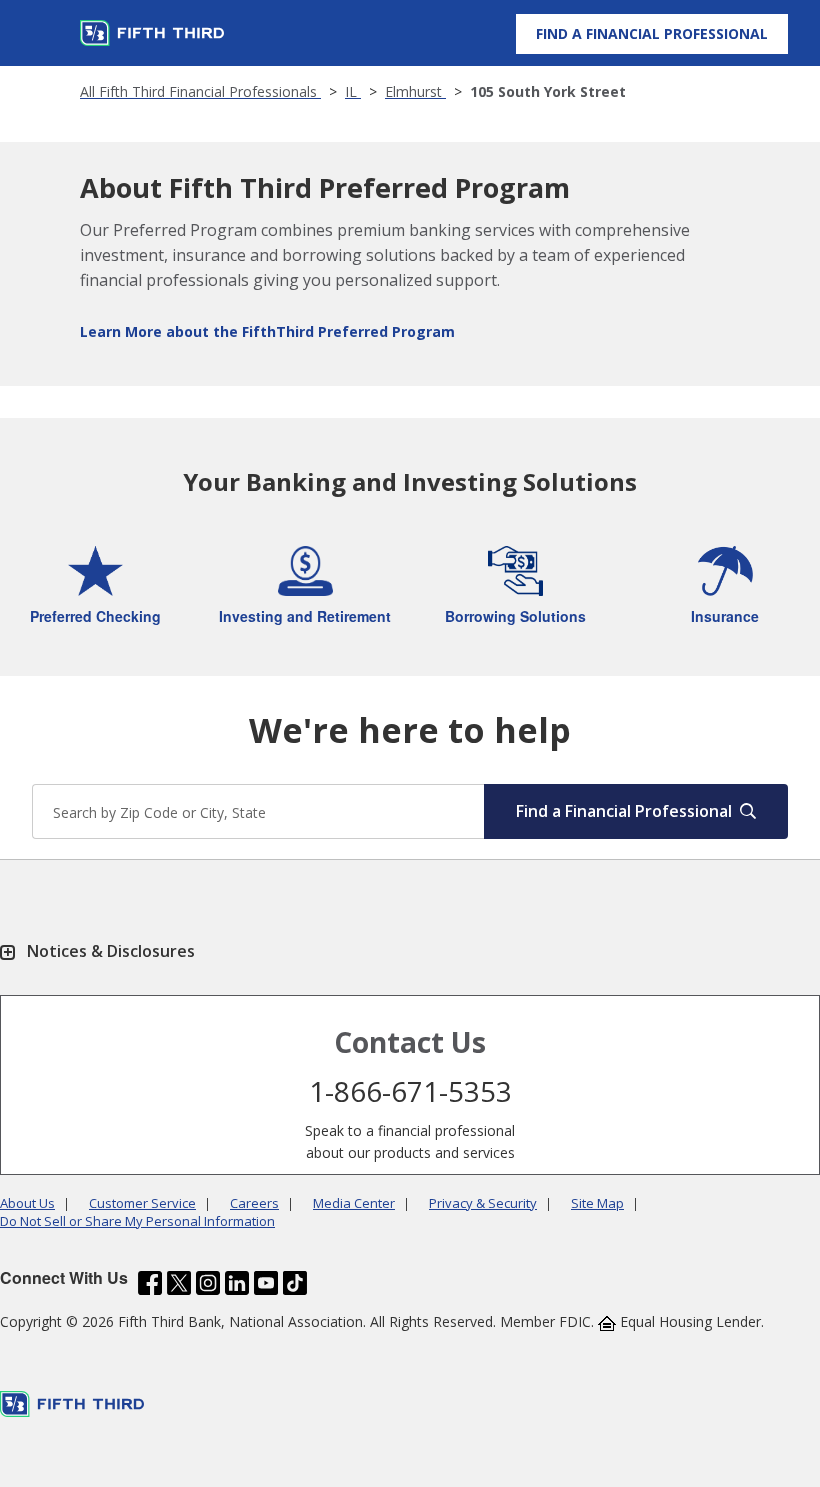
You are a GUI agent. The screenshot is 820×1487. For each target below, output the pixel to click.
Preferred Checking (95, 616)
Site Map (597, 1203)
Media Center (354, 1203)
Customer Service (142, 1203)
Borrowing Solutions (515, 616)
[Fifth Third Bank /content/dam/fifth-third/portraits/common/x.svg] (179, 1283)
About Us (27, 1203)
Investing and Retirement (305, 616)
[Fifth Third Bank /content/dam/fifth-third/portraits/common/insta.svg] (208, 1283)
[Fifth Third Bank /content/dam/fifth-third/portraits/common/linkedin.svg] (237, 1283)
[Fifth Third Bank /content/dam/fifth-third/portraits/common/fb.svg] (150, 1283)
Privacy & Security (483, 1203)
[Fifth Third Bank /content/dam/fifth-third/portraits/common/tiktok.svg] (295, 1283)
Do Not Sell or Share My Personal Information (137, 1221)
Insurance (725, 616)
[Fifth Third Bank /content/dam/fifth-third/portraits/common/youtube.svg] (266, 1283)
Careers (254, 1203)
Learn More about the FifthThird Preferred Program (267, 331)
